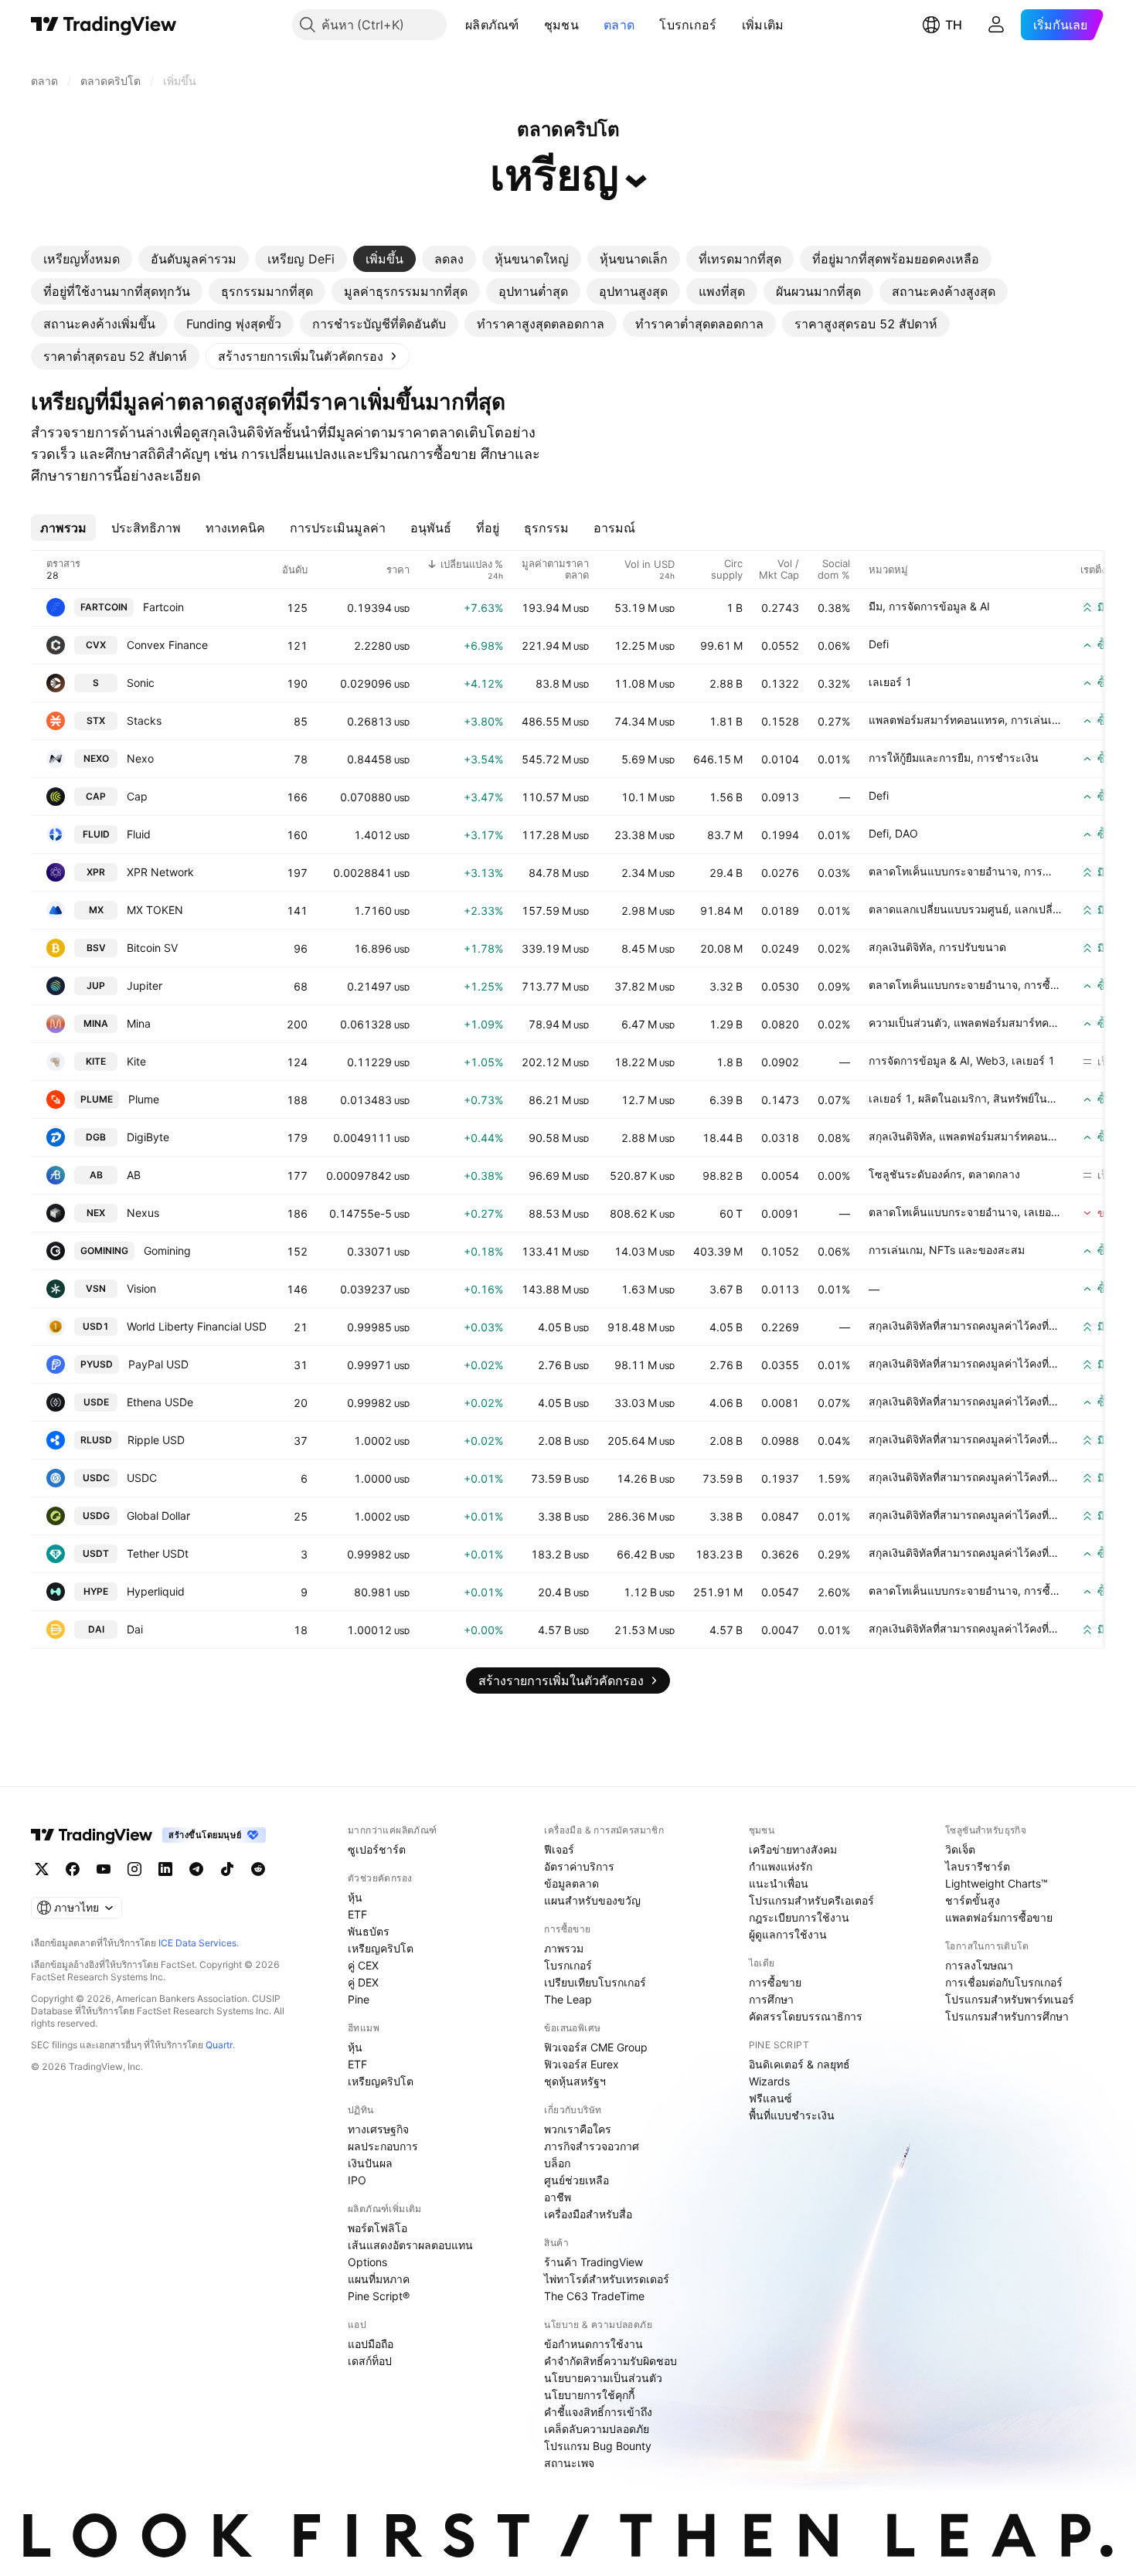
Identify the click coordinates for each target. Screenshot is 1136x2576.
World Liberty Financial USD (197, 1326)
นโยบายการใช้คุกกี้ (589, 2395)
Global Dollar (158, 1516)
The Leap (568, 1999)
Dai (135, 1629)
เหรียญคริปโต (381, 1948)
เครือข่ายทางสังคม (793, 1849)
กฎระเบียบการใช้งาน (799, 1917)
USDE (96, 1402)
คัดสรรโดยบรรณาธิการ (806, 2016)
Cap (137, 796)
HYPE (96, 1591)
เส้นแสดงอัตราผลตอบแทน (410, 2245)
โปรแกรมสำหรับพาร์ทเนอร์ (1010, 1999)
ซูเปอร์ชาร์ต (377, 1849)
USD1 (96, 1326)
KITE (96, 1061)
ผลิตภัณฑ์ (492, 25)
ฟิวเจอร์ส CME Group (596, 2047)
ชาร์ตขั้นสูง (973, 1900)
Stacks (144, 720)
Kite (136, 1061)
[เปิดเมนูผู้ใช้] (996, 25)
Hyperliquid (156, 1591)
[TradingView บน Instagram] (134, 1869)
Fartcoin (163, 607)
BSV (96, 948)
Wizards (769, 2081)
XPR (96, 872)
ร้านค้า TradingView (594, 2262)
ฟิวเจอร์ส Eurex (582, 2064)
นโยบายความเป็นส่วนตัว (603, 2378)
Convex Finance (167, 645)
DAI (96, 1629)
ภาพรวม (564, 1948)
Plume (144, 1099)
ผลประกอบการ (383, 2146)
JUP (96, 986)
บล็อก (557, 2163)
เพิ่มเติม (763, 25)
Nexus (143, 1213)
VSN (96, 1288)
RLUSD (96, 1440)
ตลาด (619, 25)
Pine (359, 1999)
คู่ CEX (363, 1965)
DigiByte (148, 1137)
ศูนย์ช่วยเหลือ (577, 2180)
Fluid (139, 834)
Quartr (219, 2045)
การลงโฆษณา (979, 1965)
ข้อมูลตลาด (571, 1883)
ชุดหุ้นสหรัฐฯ (575, 2081)
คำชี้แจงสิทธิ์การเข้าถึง (598, 2412)
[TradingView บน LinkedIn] (165, 1869)
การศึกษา (771, 1999)
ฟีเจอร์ (559, 1849)
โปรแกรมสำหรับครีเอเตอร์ (811, 1900)
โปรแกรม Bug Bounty (598, 2446)
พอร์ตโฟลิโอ (378, 2228)
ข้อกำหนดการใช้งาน (594, 2344)
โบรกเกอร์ (688, 25)
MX (96, 910)
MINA (96, 1023)
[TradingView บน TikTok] (227, 1869)
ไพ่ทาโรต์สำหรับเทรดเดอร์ (607, 2279)
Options (367, 2262)
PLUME (97, 1099)
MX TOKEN (155, 910)
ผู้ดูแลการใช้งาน (788, 1934)
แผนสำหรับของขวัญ (592, 1900)
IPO (357, 2180)
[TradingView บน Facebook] (73, 1869)
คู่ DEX (363, 1982)
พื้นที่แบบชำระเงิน (792, 2115)
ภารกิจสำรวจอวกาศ (592, 2146)
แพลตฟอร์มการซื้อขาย (999, 1917)
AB (96, 1175)
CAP (96, 796)
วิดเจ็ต (960, 1849)
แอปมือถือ (371, 2344)
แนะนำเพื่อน (779, 1883)
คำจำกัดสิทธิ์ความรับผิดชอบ (611, 2361)
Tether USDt (158, 1553)
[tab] (82, 259)
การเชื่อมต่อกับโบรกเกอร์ (1004, 1982)
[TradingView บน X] (42, 1869)
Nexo (140, 758)
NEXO (96, 758)
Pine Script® (379, 2296)
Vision (141, 1288)
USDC (96, 1478)
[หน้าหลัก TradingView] (104, 25)
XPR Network (160, 872)
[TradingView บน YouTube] (104, 1869)
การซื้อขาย (775, 1982)
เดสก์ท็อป (370, 2361)
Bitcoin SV (152, 948)
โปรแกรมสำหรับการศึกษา (1007, 2016)
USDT (96, 1553)
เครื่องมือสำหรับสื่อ (588, 2214)
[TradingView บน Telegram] (196, 1869)
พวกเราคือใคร (578, 2129)
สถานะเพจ (569, 2463)
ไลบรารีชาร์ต (978, 1866)
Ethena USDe (160, 1402)
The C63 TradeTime (594, 2296)
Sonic (141, 683)
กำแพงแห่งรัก (781, 1866)
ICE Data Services (197, 1943)
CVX (96, 645)
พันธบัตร (369, 1931)
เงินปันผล (370, 2163)
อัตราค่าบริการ (579, 1866)
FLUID (96, 834)
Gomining (167, 1251)
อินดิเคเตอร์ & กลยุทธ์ (799, 2064)
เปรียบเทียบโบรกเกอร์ (595, 1982)
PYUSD (97, 1364)
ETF (357, 1914)
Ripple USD (156, 1440)
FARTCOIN (104, 607)
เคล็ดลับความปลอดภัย (597, 2429)
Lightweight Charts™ (997, 1883)
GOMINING (104, 1251)
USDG (96, 1516)
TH (954, 25)
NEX (96, 1213)
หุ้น (355, 1897)
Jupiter (145, 986)
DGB (96, 1137)
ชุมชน (561, 25)
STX (96, 720)
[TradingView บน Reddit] (258, 1869)
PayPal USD (158, 1364)
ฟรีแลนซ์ (770, 2098)
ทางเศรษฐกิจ (378, 2129)
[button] (531, 25)
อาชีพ (558, 2197)
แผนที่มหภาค (379, 2279)
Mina (139, 1023)
